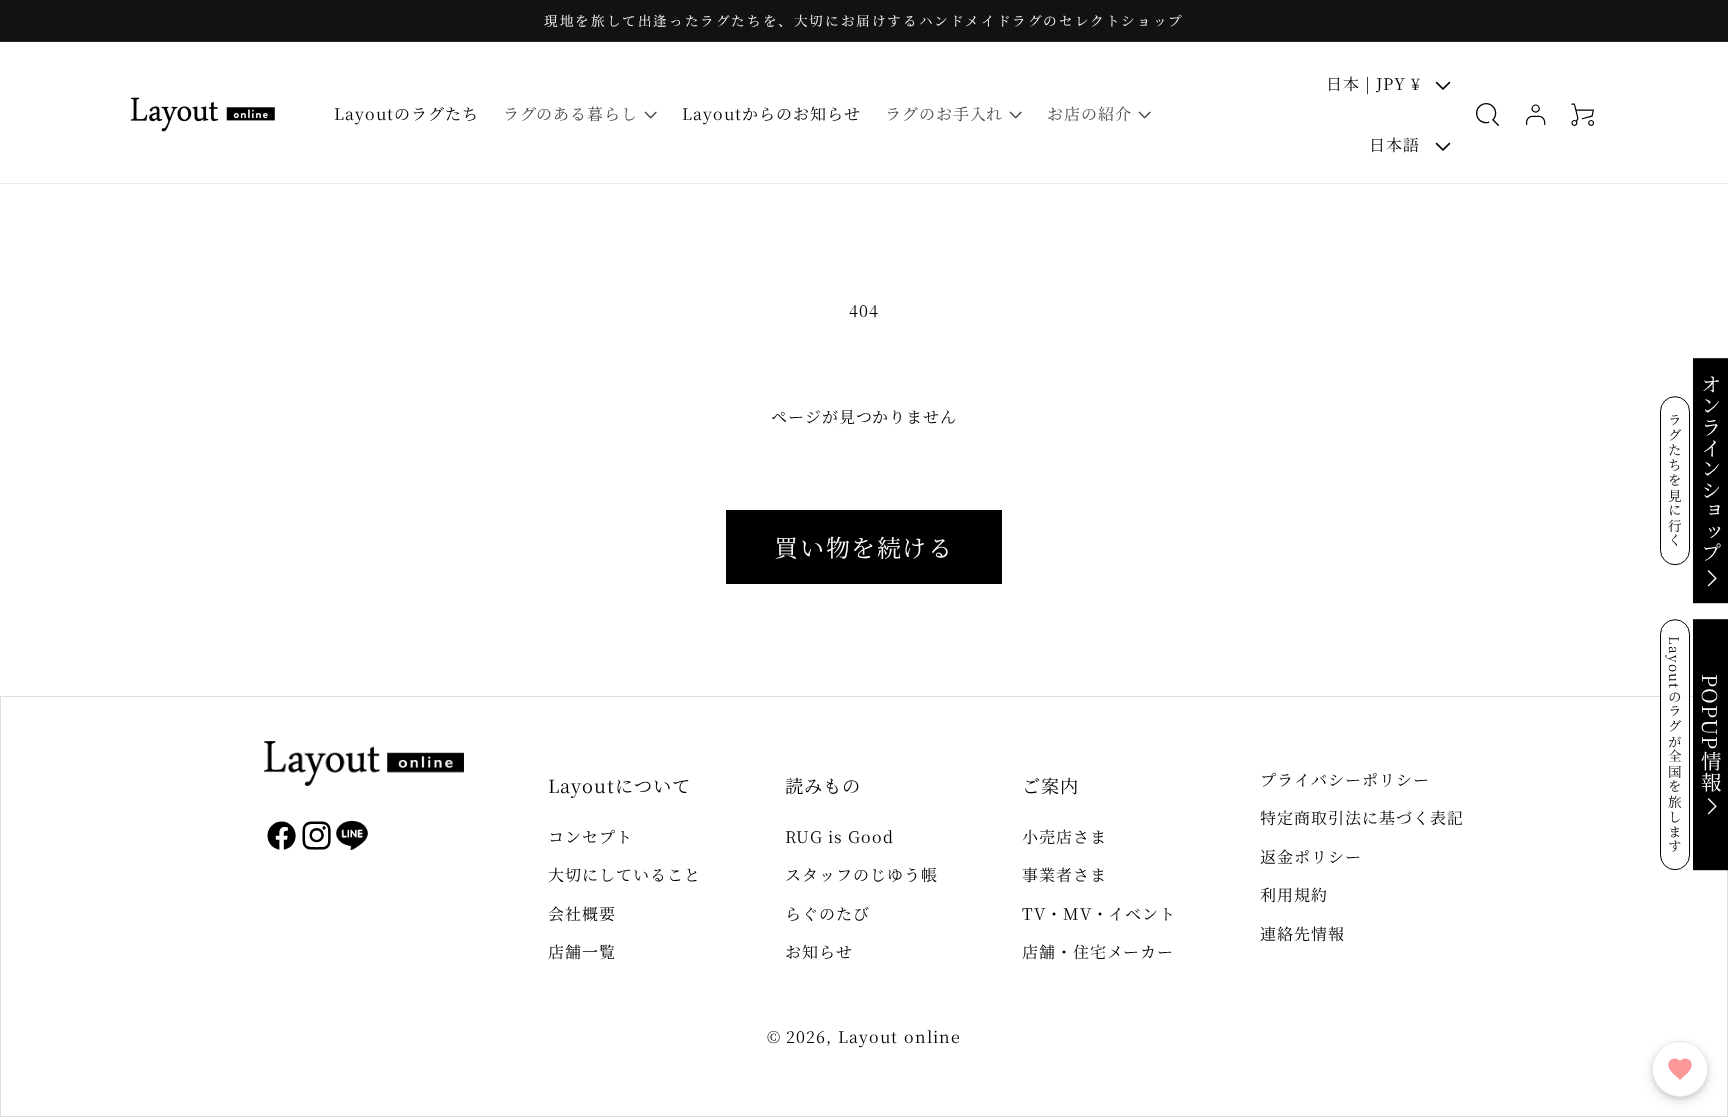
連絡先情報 (1302, 933)
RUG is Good (839, 836)
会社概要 (582, 913)
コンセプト (590, 836)
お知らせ (819, 951)
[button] (581, 114)
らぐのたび (827, 913)
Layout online (900, 1036)
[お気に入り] (1680, 1069)
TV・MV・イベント (1099, 913)
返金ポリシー (1311, 856)
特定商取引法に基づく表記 (1362, 817)
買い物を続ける (863, 546)
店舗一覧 (582, 951)
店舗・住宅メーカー (1098, 951)
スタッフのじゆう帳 (861, 874)
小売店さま (1064, 836)
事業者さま (1064, 874)
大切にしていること (624, 874)
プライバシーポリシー (1345, 779)
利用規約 (1294, 894)
